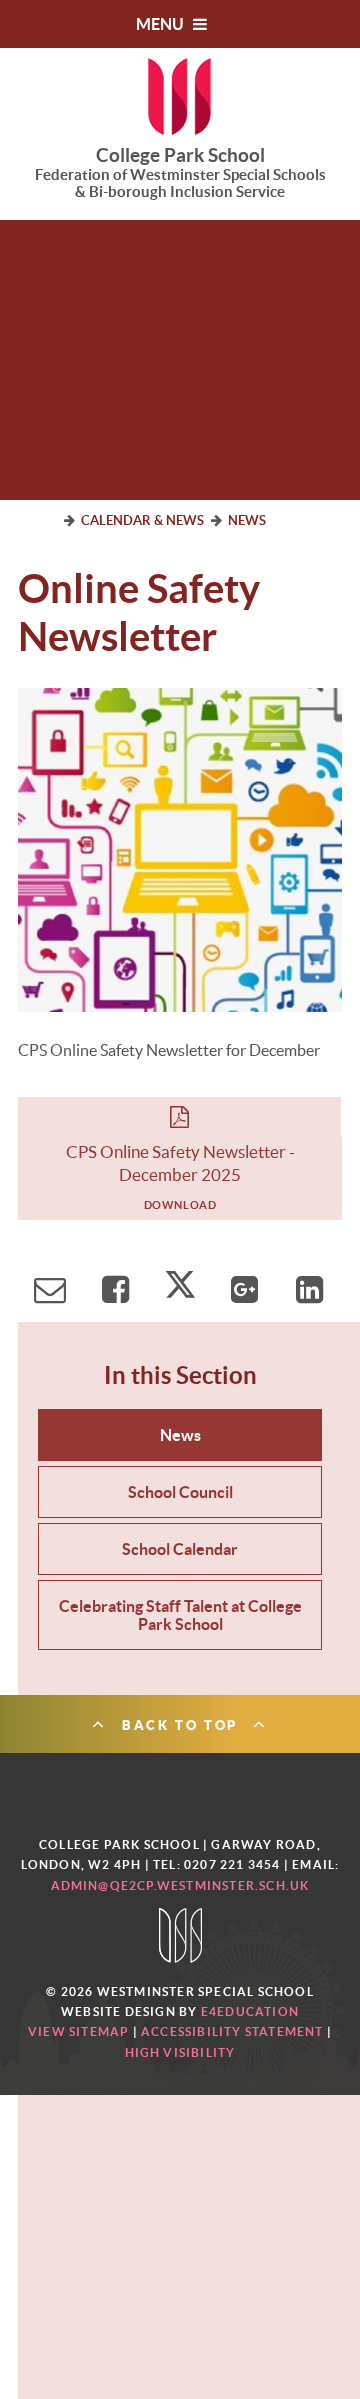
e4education (250, 2011)
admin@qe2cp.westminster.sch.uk (180, 1885)
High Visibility (180, 2052)
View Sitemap (78, 2031)
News (247, 520)
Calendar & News (142, 520)
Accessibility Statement (232, 2031)
